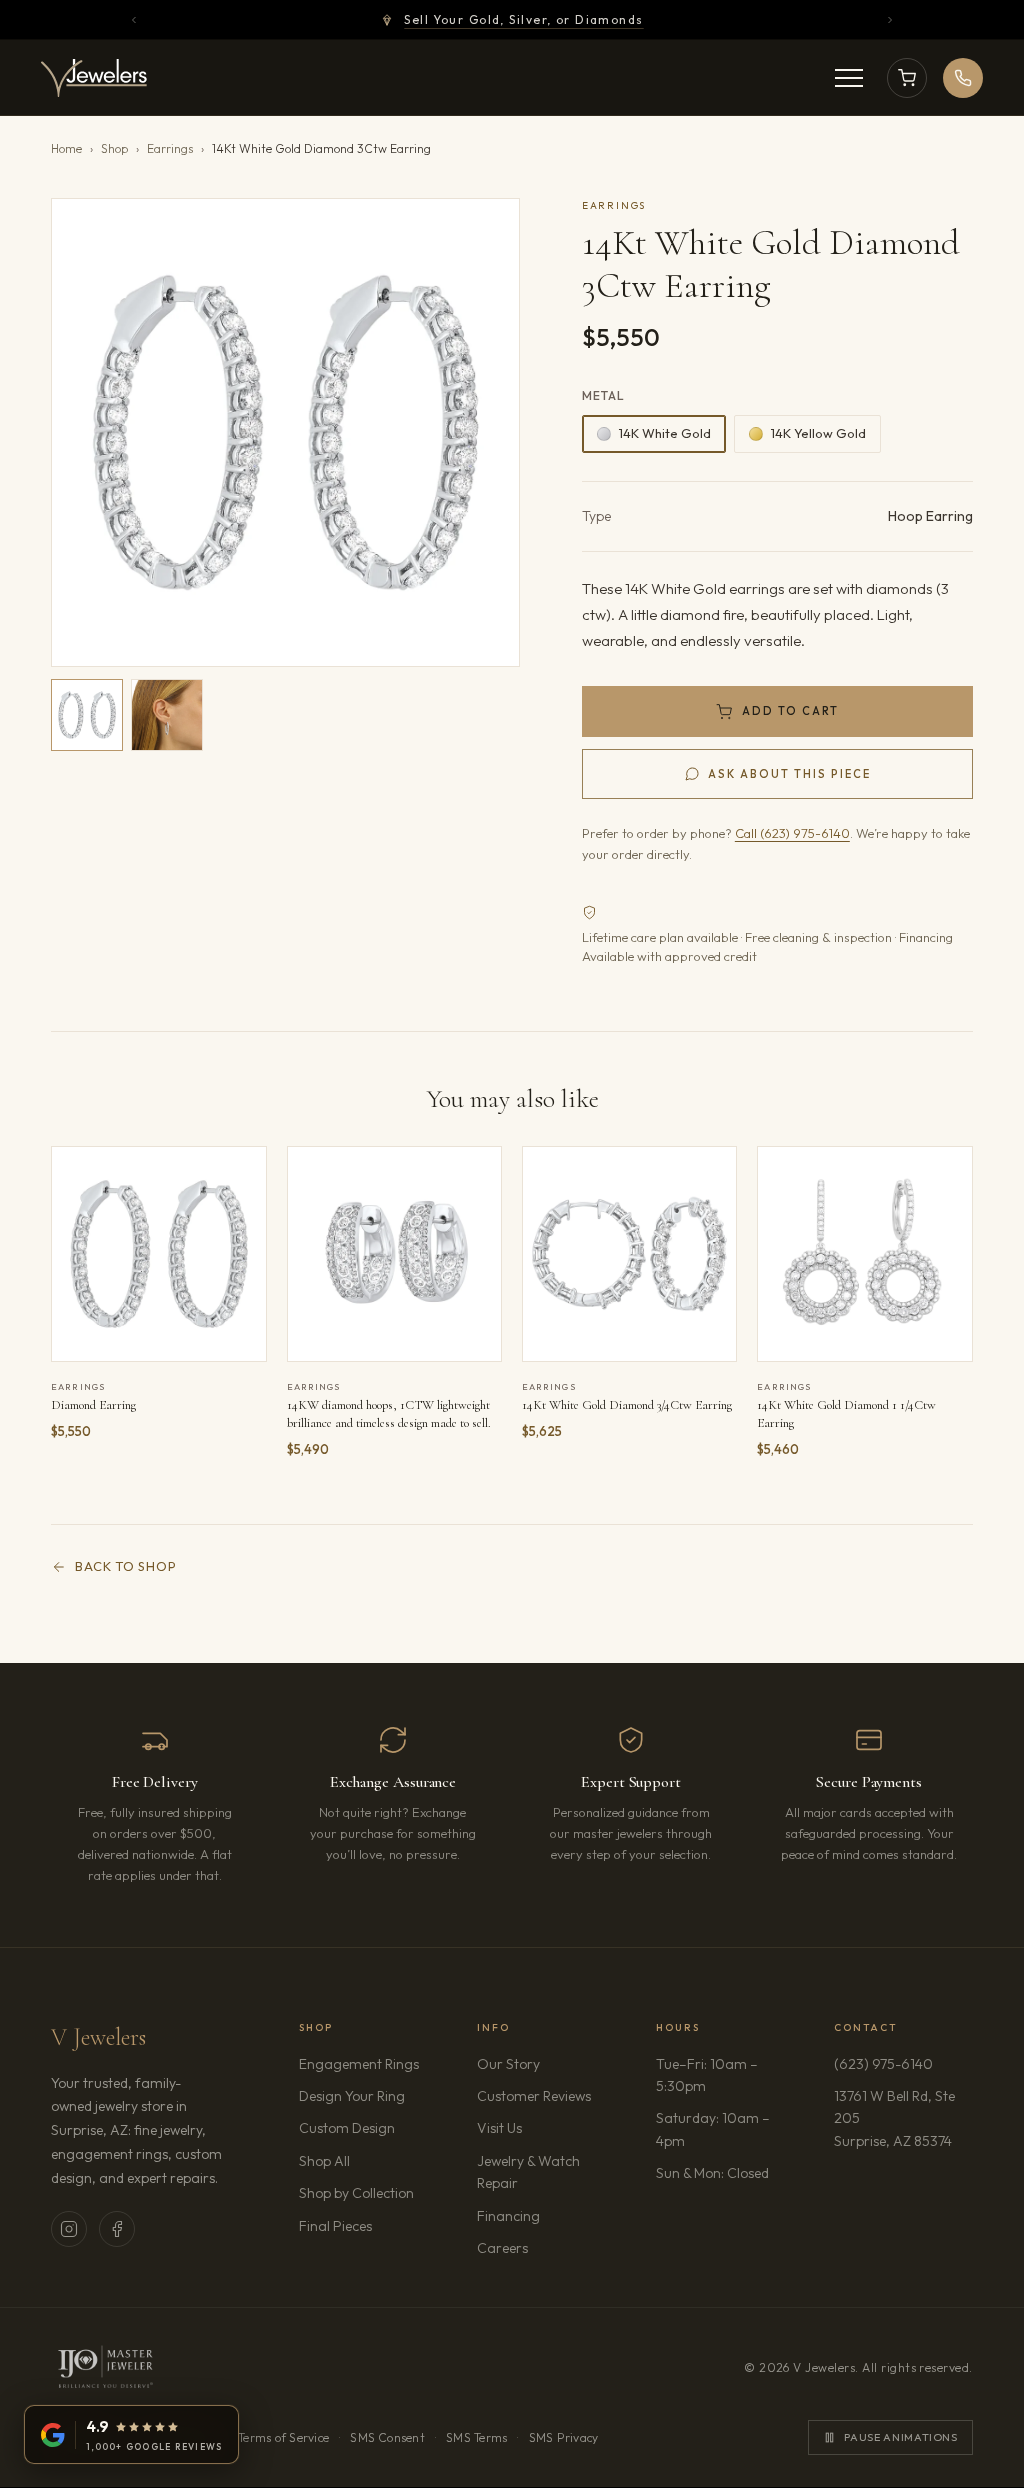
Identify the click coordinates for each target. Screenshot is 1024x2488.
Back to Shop (125, 1566)
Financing (508, 2216)
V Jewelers (98, 2037)
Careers (546, 2247)
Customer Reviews (534, 2096)
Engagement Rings (359, 2064)
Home (66, 148)
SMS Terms (476, 2437)
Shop (114, 148)
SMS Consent (387, 2437)
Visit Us (499, 2128)
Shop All (324, 2161)
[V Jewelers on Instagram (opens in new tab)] (69, 2229)
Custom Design (347, 2128)
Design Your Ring (352, 2096)
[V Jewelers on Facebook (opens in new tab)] (117, 2229)
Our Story (508, 2064)
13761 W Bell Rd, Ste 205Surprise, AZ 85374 (903, 2118)
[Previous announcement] (134, 20)
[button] (285, 432)
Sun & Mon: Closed (712, 2173)
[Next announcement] (890, 20)
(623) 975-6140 (883, 2064)
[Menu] (849, 78)
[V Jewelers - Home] (94, 78)
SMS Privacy (564, 2437)
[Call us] (963, 78)
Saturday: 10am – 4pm (713, 2129)
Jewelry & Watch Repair (528, 2172)
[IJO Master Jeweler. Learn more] (105, 2368)
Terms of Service (283, 2437)
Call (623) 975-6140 (792, 833)
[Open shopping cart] (907, 78)
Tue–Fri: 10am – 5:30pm (707, 2075)
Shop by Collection (356, 2193)
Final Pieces (335, 2226)
